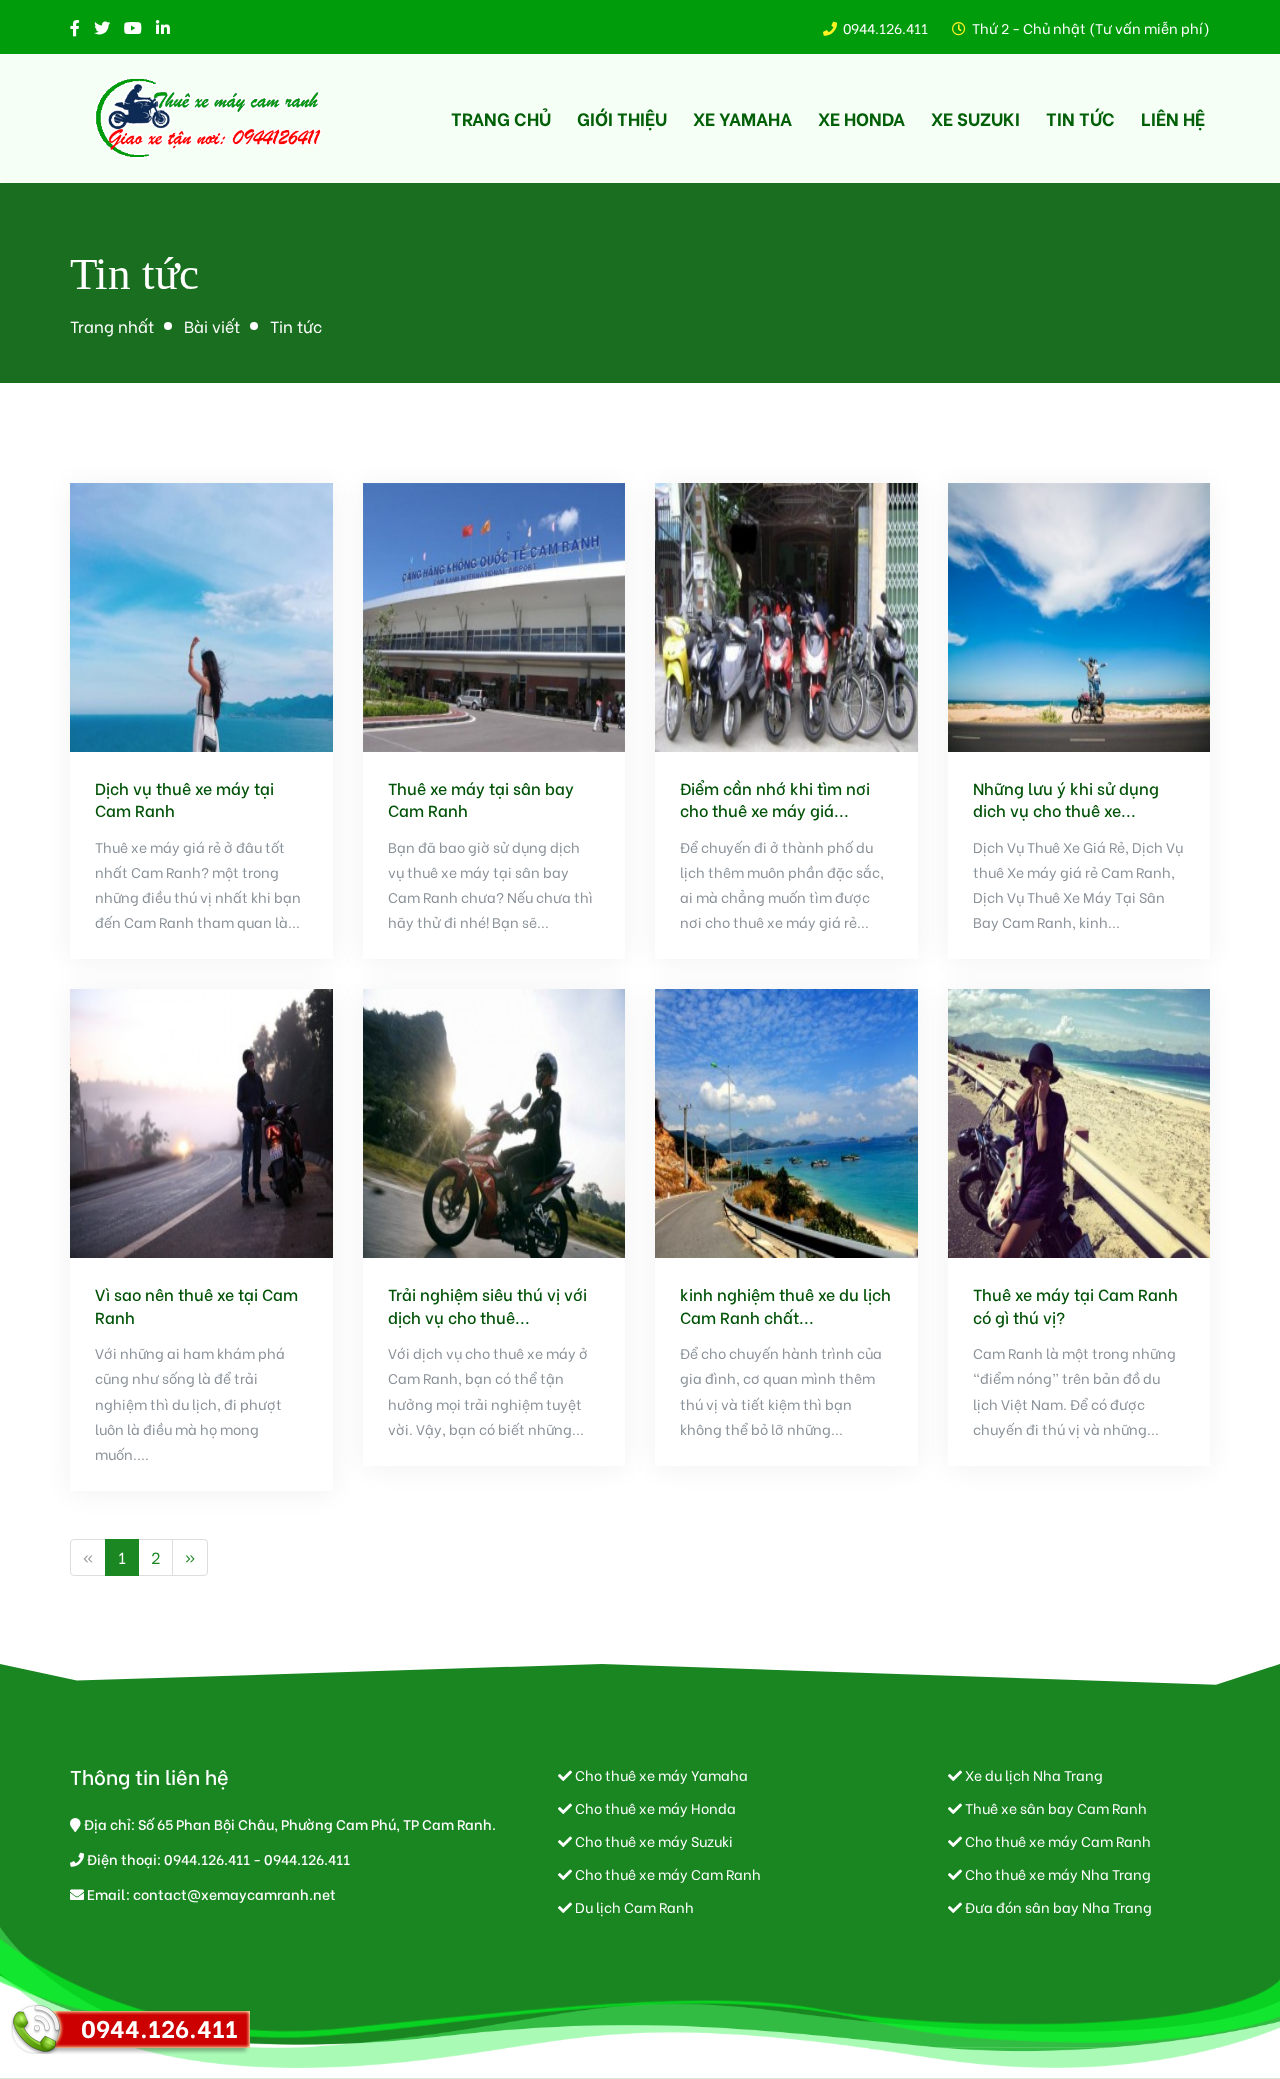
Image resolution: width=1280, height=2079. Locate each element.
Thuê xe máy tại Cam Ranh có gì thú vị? (1075, 1305)
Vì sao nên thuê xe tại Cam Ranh (196, 1305)
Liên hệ (1173, 117)
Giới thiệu (622, 117)
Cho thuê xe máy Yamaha (660, 1774)
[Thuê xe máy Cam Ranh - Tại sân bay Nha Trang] (210, 118)
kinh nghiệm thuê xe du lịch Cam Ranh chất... (785, 1305)
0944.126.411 (885, 27)
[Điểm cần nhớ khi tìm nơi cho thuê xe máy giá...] (786, 614)
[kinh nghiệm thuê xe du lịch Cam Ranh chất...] (786, 1120)
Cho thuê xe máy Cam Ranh (666, 1873)
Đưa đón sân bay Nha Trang (1057, 1906)
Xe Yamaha (742, 117)
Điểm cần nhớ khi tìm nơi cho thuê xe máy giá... (775, 799)
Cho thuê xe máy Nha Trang (1056, 1873)
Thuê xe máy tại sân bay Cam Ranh (481, 799)
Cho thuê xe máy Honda (654, 1807)
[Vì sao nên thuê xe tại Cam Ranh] (201, 1120)
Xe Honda (861, 117)
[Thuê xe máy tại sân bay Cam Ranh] (494, 614)
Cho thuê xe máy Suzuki (652, 1840)
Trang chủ (501, 117)
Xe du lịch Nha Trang (1032, 1774)
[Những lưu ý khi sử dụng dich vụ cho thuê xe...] (1079, 614)
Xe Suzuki (975, 117)
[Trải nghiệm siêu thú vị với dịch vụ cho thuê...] (494, 1120)
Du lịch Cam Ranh (633, 1906)
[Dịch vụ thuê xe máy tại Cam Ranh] (201, 614)
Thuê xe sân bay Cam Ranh (1054, 1807)
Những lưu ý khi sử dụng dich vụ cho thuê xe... (1066, 799)
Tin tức (1080, 117)
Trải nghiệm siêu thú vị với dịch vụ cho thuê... (487, 1305)
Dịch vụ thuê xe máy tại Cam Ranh (184, 799)
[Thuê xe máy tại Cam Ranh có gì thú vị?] (1079, 1120)
